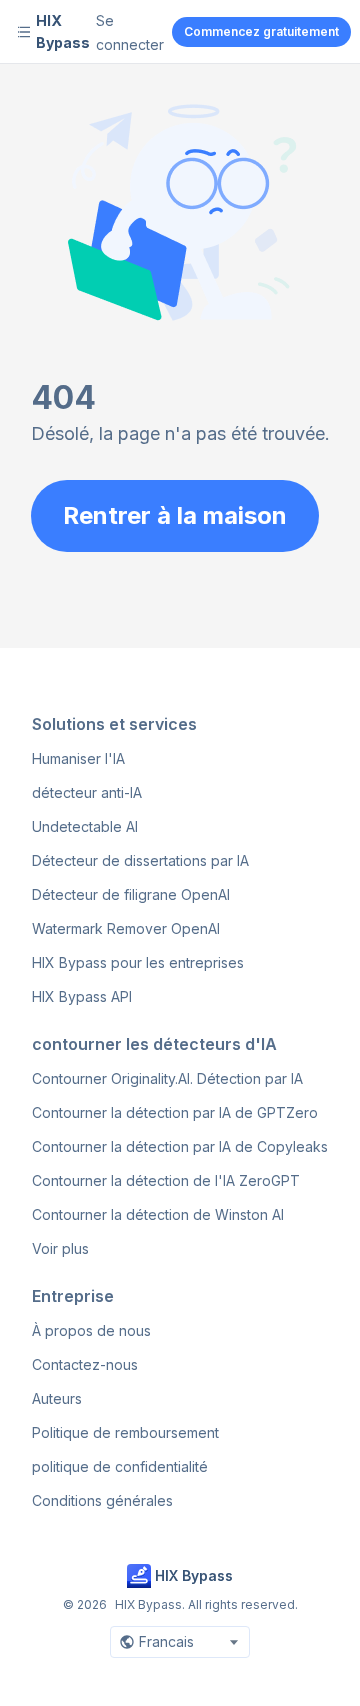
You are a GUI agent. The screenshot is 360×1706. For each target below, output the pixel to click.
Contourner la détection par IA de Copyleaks (180, 1146)
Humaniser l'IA (78, 758)
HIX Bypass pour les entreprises (138, 962)
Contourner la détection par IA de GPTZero (175, 1112)
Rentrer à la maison (175, 515)
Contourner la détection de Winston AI (158, 1214)
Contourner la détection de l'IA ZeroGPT (166, 1180)
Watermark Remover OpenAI (126, 928)
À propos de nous (91, 1330)
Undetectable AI (85, 826)
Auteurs (57, 1398)
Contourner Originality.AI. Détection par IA (167, 1078)
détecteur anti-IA (87, 792)
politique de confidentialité (120, 1466)
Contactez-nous (85, 1364)
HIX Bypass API (82, 996)
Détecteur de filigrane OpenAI (131, 894)
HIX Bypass (63, 31)
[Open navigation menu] (24, 32)
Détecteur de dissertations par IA (140, 860)
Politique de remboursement (125, 1432)
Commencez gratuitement (261, 31)
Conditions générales (102, 1500)
